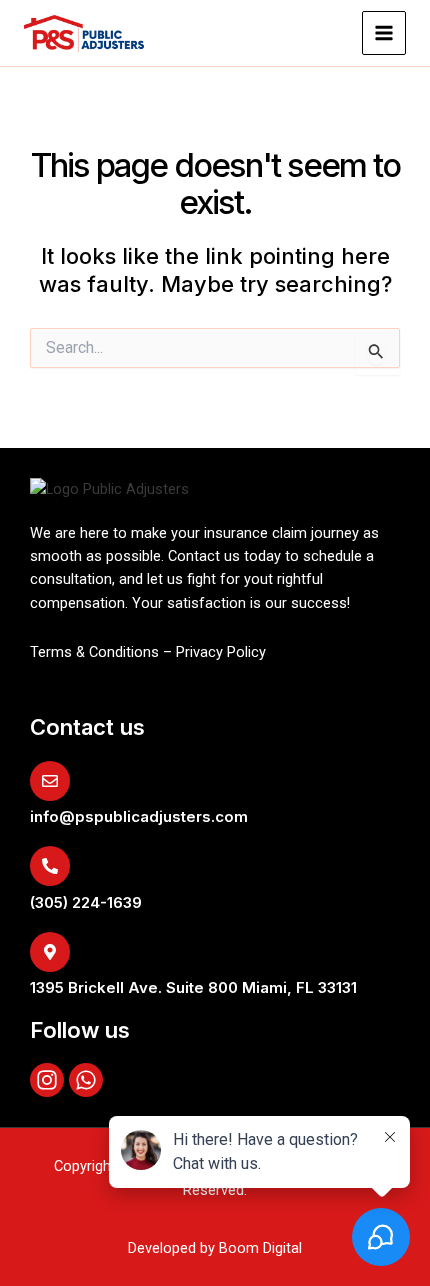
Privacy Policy (221, 652)
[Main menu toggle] (384, 33)
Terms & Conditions (94, 652)
